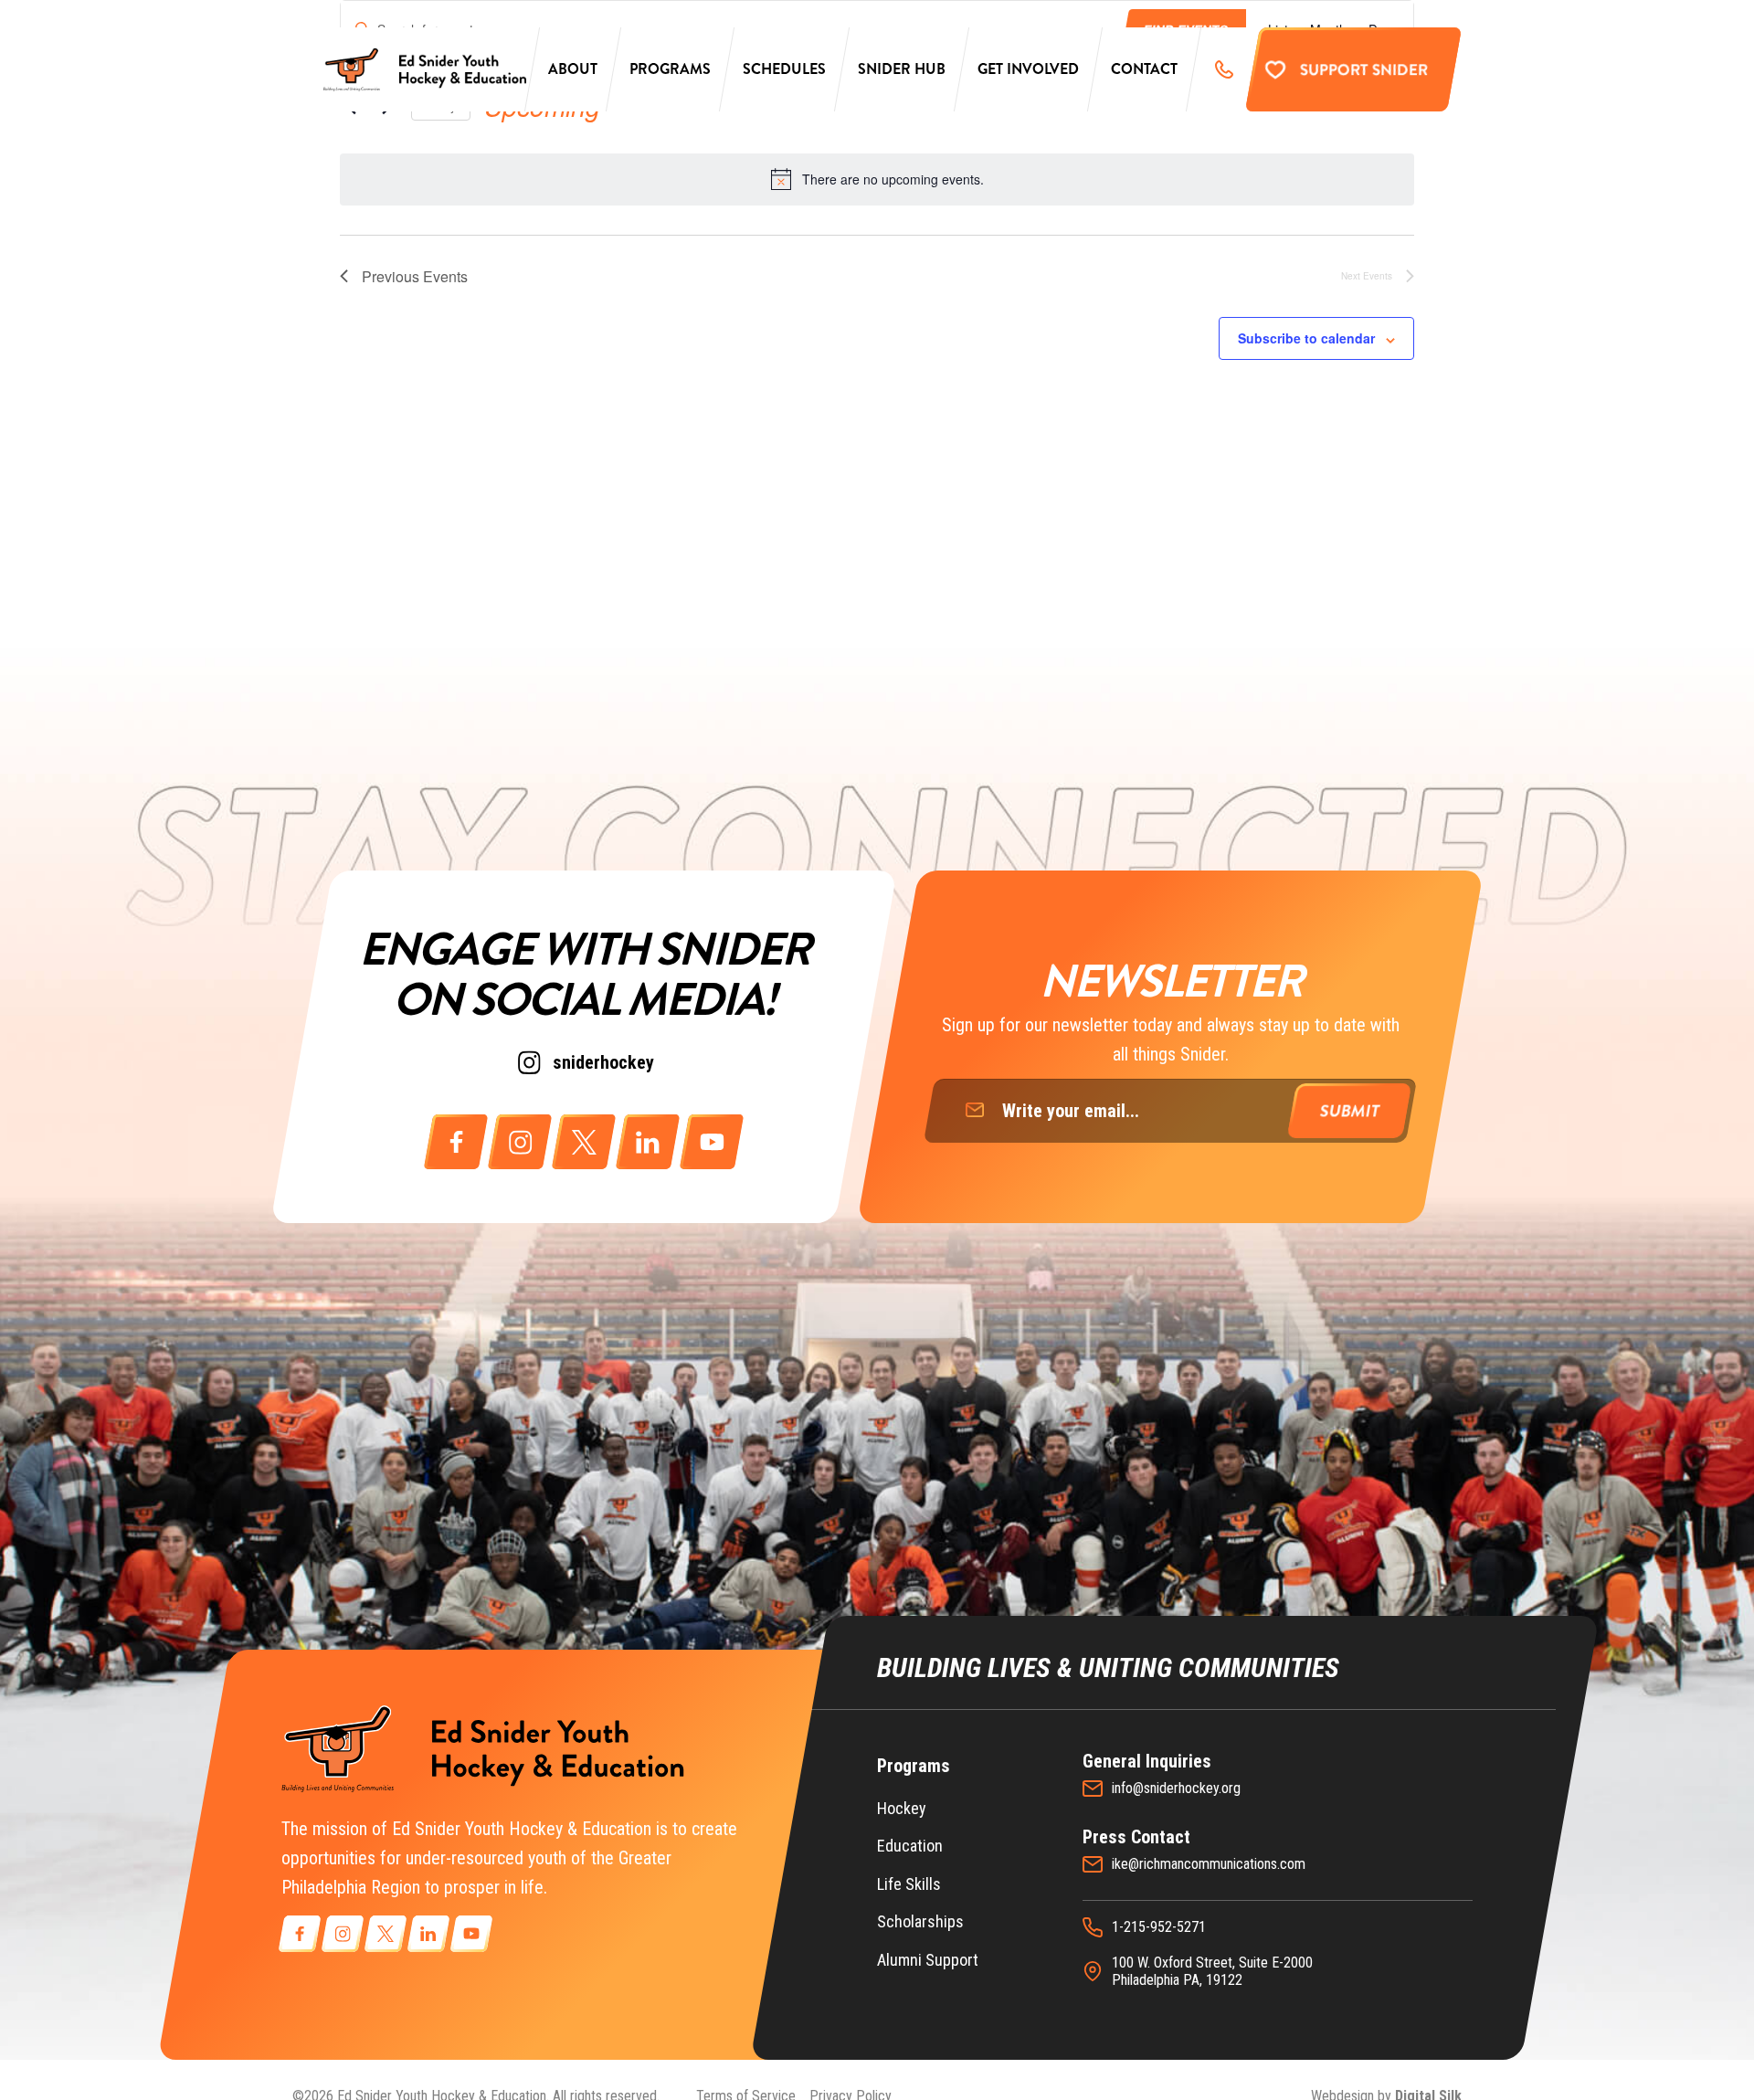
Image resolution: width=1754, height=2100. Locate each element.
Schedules (784, 69)
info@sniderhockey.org (1176, 1788)
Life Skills (909, 1884)
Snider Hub (902, 69)
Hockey (902, 1808)
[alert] (877, 179)
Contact (1144, 69)
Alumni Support (928, 1960)
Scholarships (920, 1921)
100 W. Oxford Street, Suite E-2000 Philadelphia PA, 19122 (1212, 1971)
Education (910, 1846)
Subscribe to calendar (1306, 338)
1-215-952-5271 (1159, 1927)
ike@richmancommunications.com (1209, 1864)
